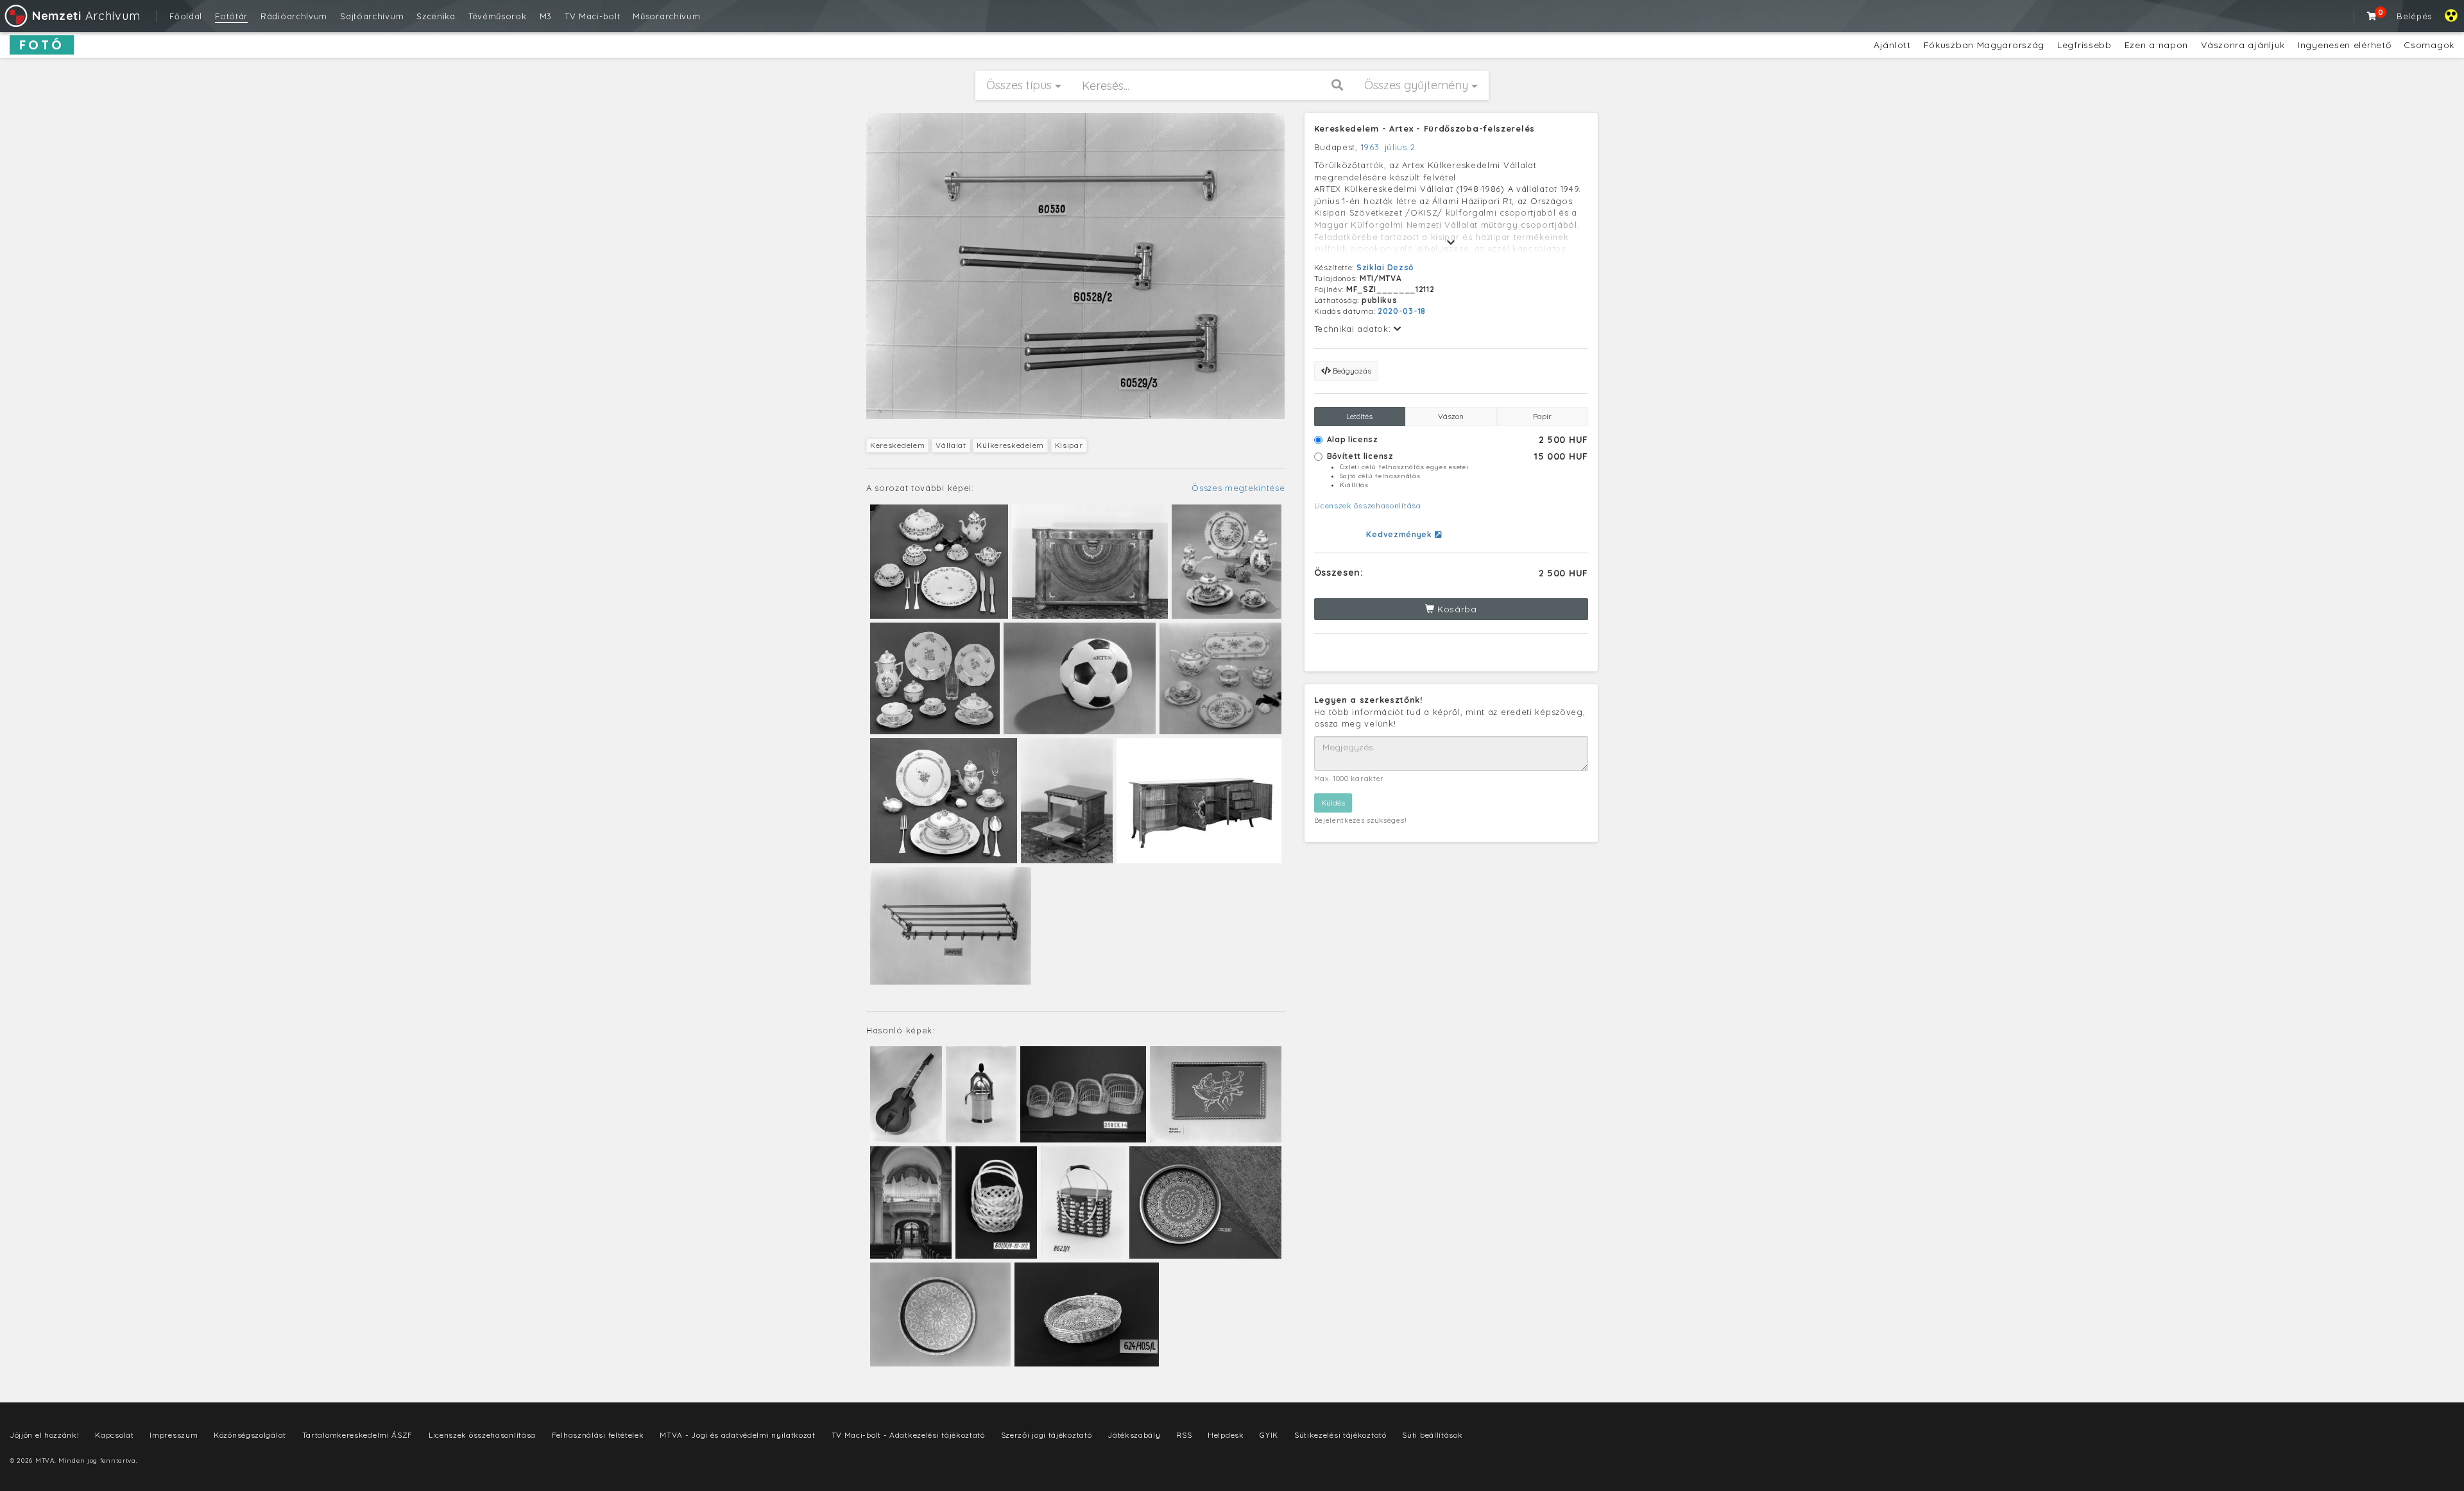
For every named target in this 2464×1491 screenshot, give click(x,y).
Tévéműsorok (498, 16)
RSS (1184, 1435)
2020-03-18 (1402, 311)
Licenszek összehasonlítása (1368, 505)
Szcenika (436, 16)
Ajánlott (1892, 45)
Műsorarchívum (666, 16)
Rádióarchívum (294, 16)
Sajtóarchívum (372, 16)
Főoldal (186, 16)
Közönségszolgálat (250, 1435)
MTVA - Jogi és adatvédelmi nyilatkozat (738, 1435)
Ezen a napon (2156, 45)
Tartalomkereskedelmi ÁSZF (358, 1435)
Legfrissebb (2084, 45)
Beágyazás (1351, 371)
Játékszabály (1134, 1435)
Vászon (1451, 416)
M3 (546, 16)
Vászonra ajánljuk (2243, 45)
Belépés (2414, 16)
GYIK (1269, 1435)
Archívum (86, 16)
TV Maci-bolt (592, 16)
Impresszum (174, 1435)
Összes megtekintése (1238, 488)
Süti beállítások (1432, 1435)
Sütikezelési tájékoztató (1340, 1435)
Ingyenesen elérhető (2344, 45)
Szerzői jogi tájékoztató (1047, 1435)
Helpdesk (1226, 1435)
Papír (1542, 416)
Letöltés (1359, 416)
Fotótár (231, 16)
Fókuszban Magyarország (1984, 45)
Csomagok (2429, 45)
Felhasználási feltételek (598, 1435)
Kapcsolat (114, 1435)
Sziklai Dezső (1385, 267)
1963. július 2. (1390, 147)
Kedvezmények (1400, 534)
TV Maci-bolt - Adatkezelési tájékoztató (908, 1435)
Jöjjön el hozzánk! (45, 1435)
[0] (2372, 16)
